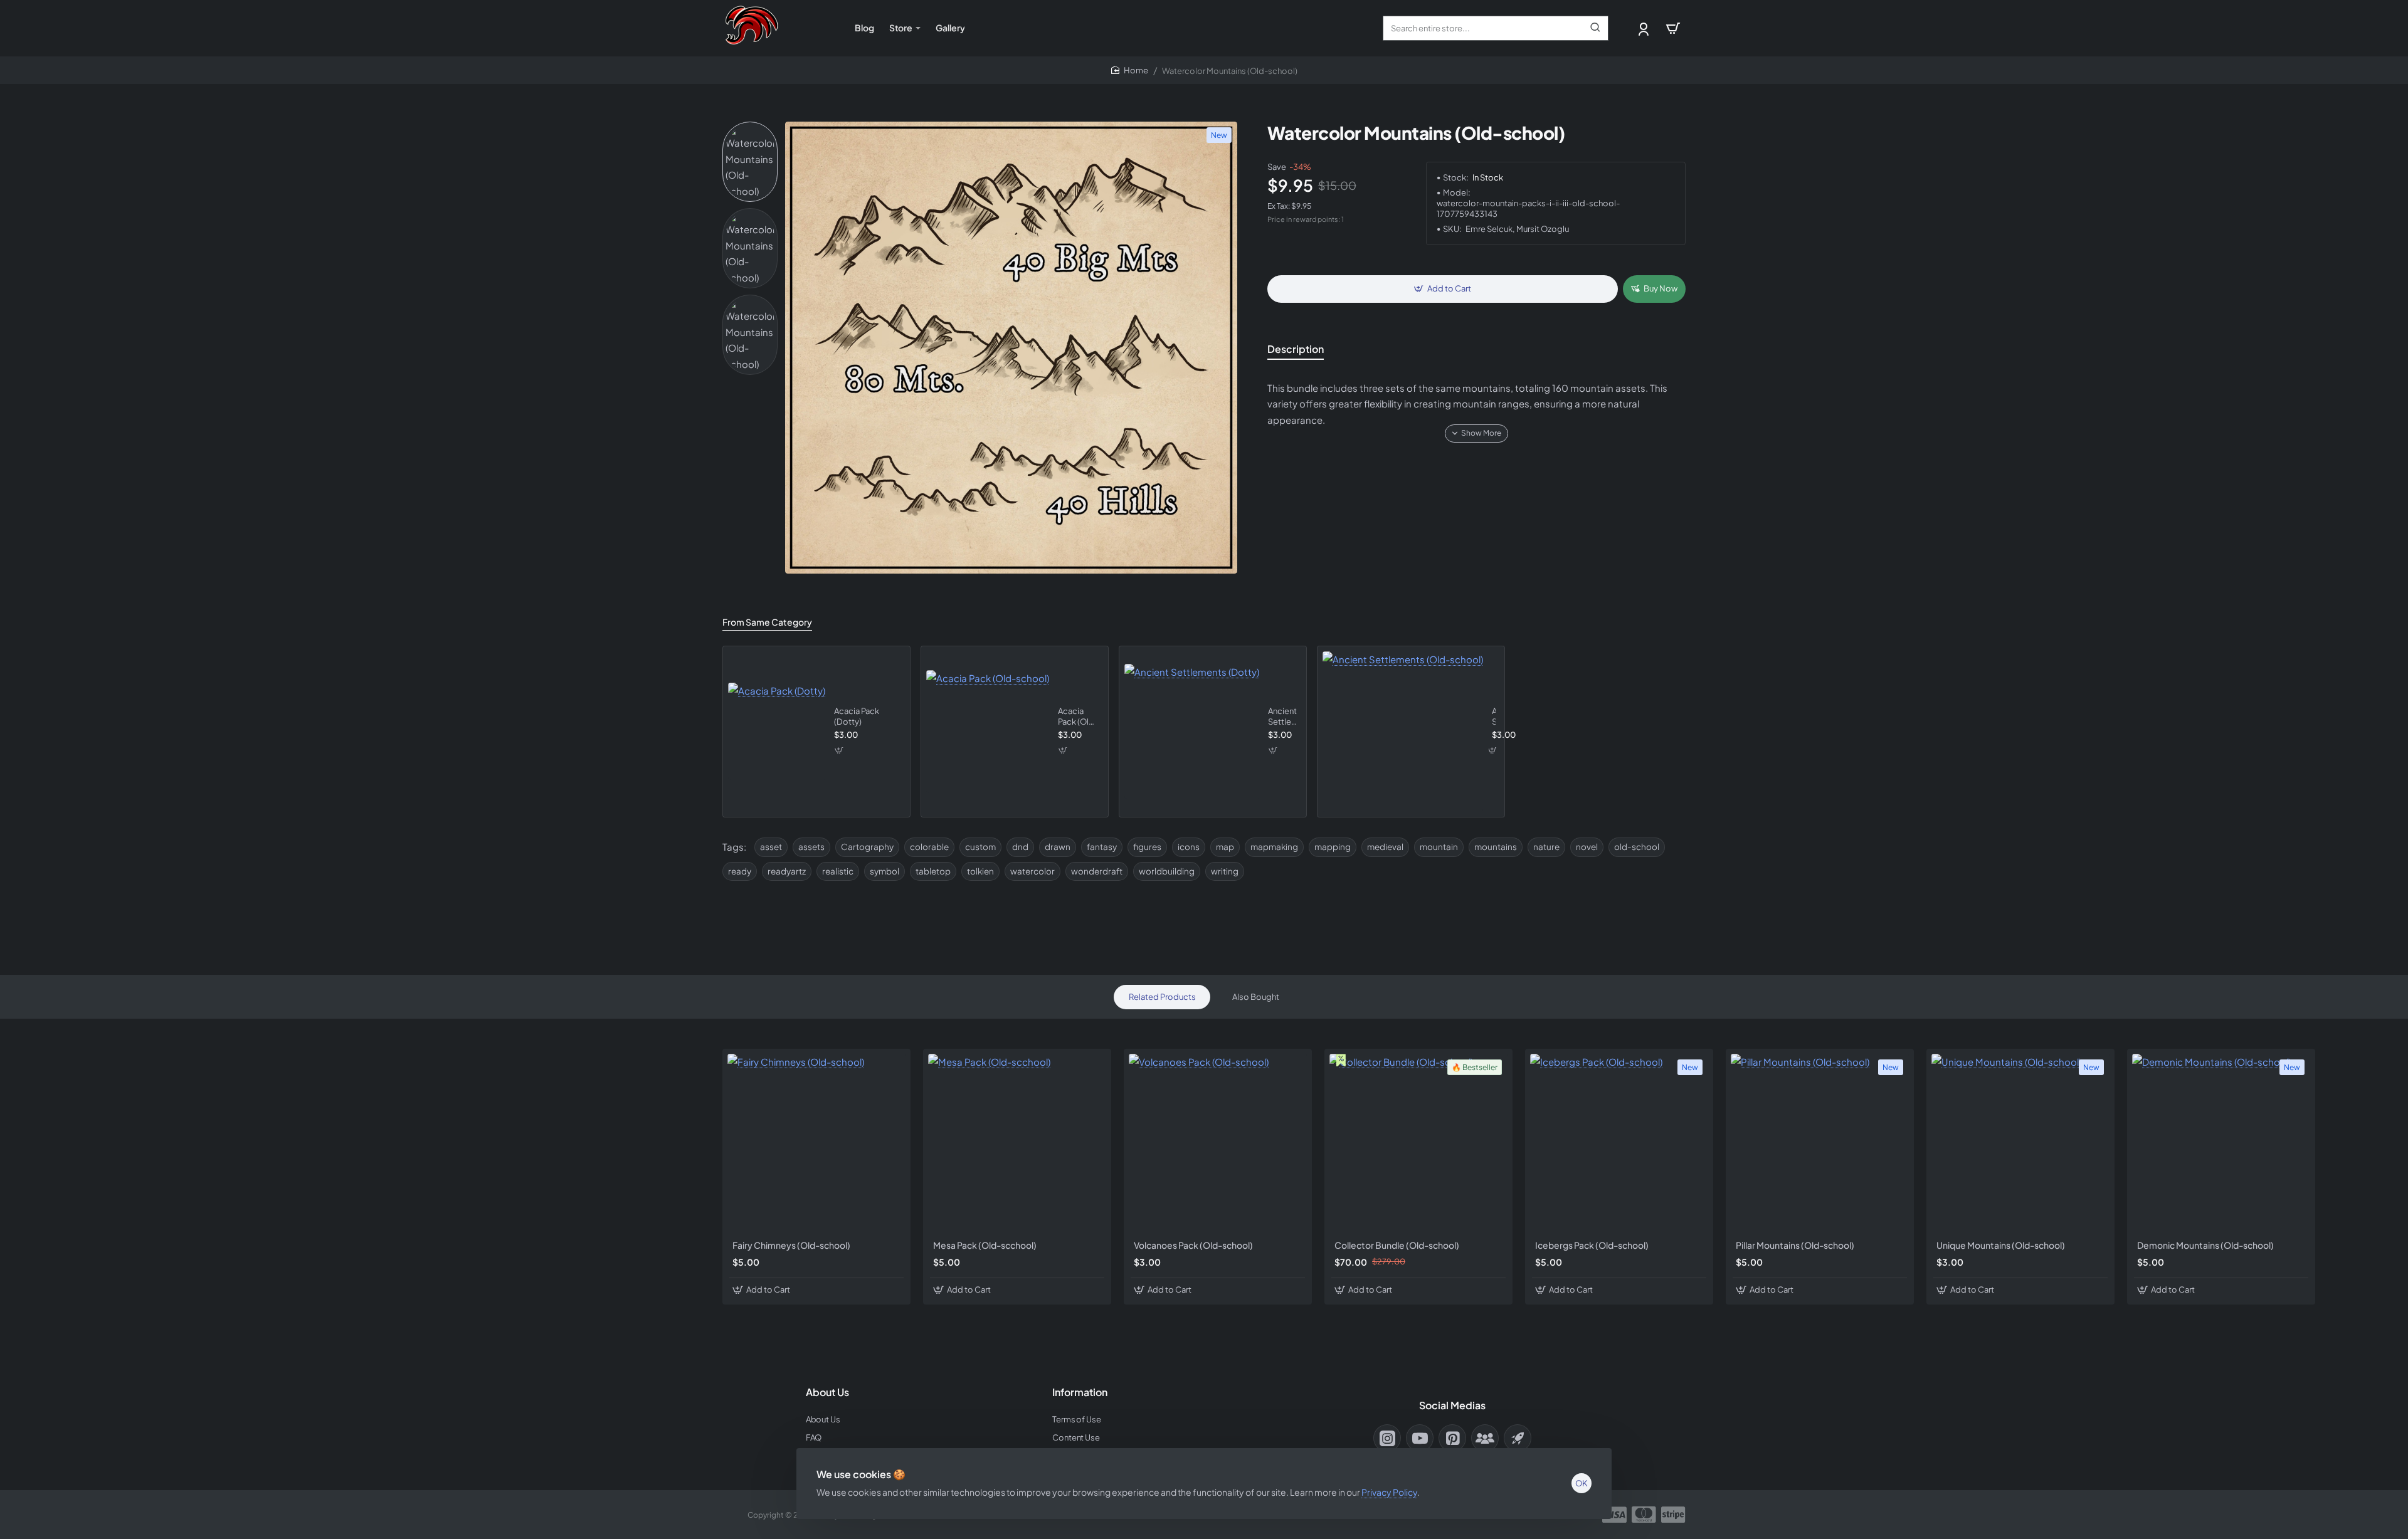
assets (811, 847)
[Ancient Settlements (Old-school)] (1403, 732)
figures (1147, 847)
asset (771, 847)
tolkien (980, 871)
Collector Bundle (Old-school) (1397, 1245)
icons (1189, 847)
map (1225, 847)
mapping (1333, 847)
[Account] (1645, 29)
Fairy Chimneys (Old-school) (791, 1245)
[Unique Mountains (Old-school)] (2020, 1143)
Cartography (867, 847)
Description (1296, 349)
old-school (1637, 847)
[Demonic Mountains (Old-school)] (2221, 1143)
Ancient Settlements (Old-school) (1494, 717)
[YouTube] (1420, 1438)
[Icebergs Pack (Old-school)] (1619, 1143)
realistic (838, 871)
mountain (1439, 847)
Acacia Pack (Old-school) (1078, 717)
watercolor (1032, 871)
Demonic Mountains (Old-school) (2205, 1245)
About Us (827, 1392)
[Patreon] (1518, 1438)
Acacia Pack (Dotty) (857, 716)
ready (740, 871)
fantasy (1102, 847)
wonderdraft (1097, 871)
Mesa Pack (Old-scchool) (985, 1245)
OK (1582, 1483)
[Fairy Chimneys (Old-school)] (816, 1143)
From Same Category (767, 622)
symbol (885, 871)
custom (980, 847)
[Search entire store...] (1595, 28)
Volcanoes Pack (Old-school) (1193, 1245)
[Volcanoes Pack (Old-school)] (1218, 1143)
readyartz (787, 871)
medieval (1385, 847)
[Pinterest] (1452, 1438)
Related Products (1162, 997)
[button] (1443, 289)
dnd (1020, 847)
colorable (929, 847)
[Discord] (1485, 1438)
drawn (1058, 847)
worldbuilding (1167, 871)
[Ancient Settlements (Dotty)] (1192, 731)
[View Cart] (1673, 28)
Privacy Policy (1389, 1492)
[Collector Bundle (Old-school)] (1418, 1143)
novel (1587, 847)
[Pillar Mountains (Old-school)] (1820, 1143)
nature (1546, 847)
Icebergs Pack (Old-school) (1592, 1245)
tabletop (933, 871)
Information (1080, 1392)
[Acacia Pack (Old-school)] (988, 732)
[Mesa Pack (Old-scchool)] (1017, 1143)
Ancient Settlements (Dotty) (1283, 717)
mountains (1496, 847)
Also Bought (1256, 997)
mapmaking (1274, 847)
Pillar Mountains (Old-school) (1795, 1245)
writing (1225, 871)
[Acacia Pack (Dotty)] (777, 731)
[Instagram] (1387, 1438)
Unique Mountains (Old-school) (2001, 1245)
